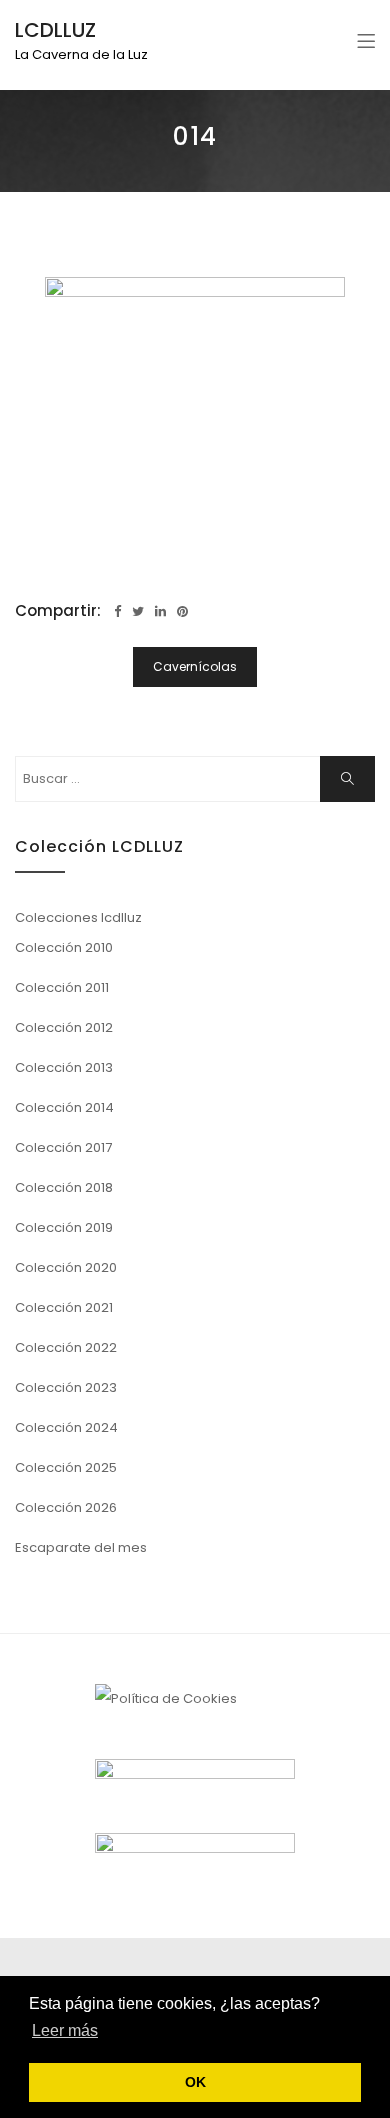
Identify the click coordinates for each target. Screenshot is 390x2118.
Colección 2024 (66, 1427)
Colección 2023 (66, 1387)
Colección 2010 (64, 947)
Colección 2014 (64, 1107)
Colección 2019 (64, 1227)
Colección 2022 (66, 1347)
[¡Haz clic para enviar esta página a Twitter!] (138, 611)
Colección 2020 (66, 1267)
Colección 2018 (64, 1187)
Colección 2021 (64, 1307)
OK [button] (195, 2082)
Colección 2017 (63, 1147)
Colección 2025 (66, 1467)
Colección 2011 (62, 987)
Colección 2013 (64, 1067)
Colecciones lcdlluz (78, 917)
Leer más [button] (65, 2030)
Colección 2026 (66, 1507)
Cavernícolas (195, 666)
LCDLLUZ (55, 30)
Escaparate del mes (81, 1547)
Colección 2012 (64, 1027)
